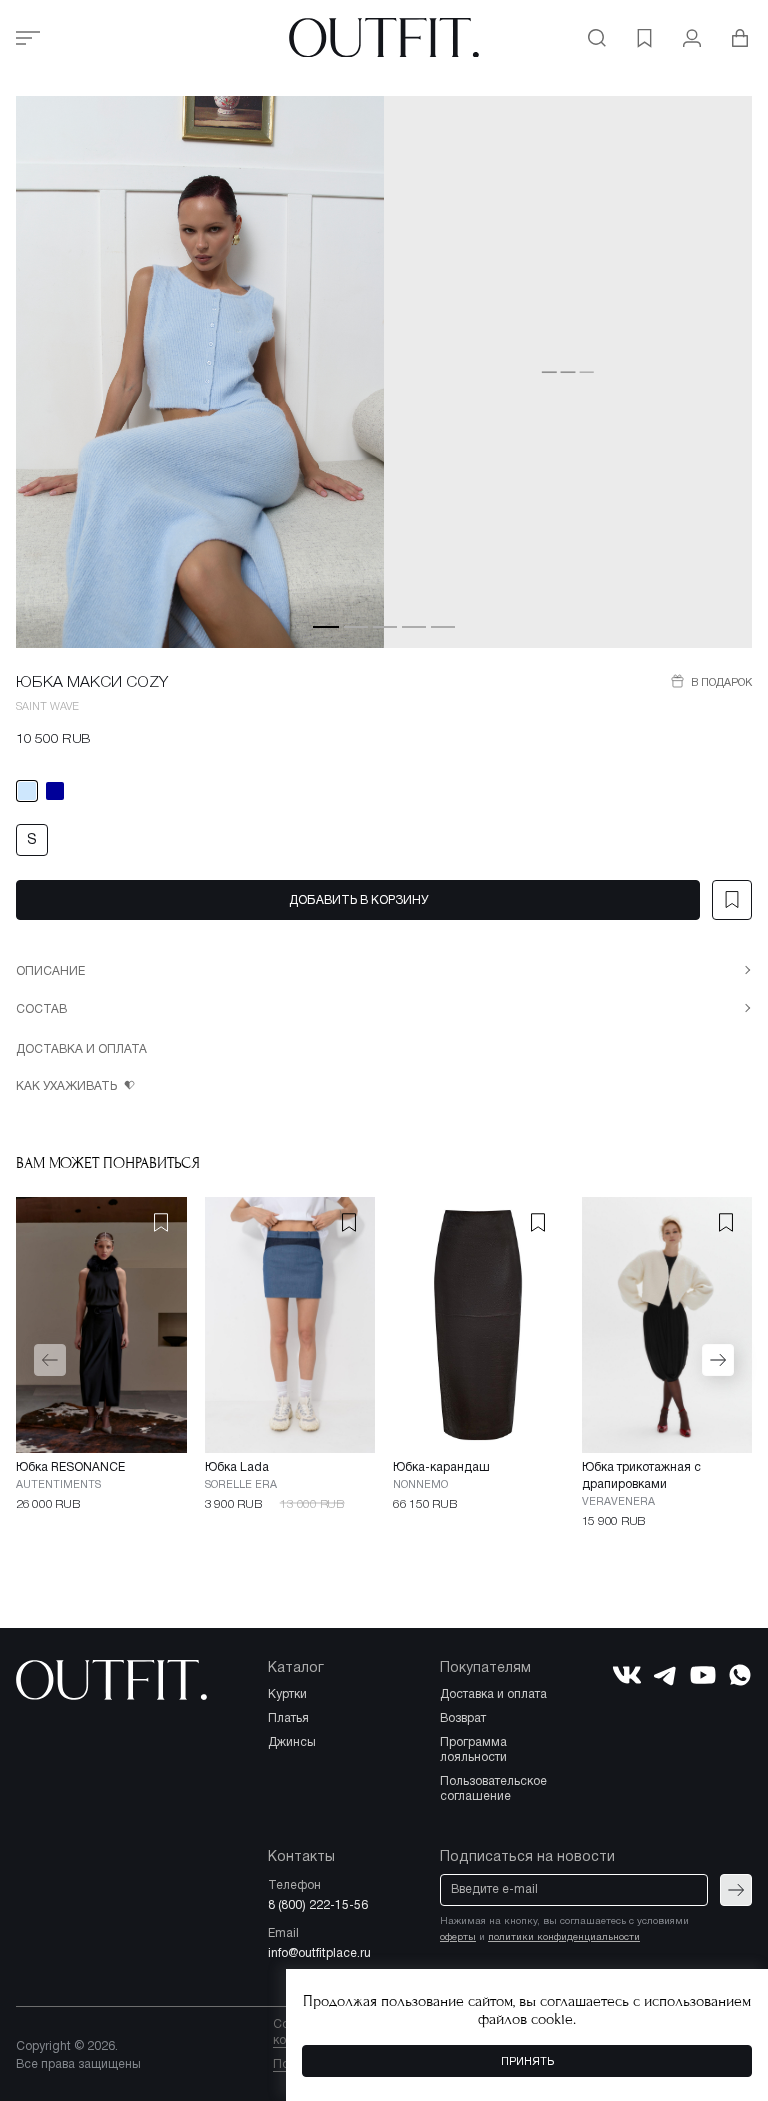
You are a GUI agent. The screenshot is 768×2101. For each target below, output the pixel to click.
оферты (458, 1937)
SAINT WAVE (47, 707)
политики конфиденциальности (564, 1937)
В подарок (720, 683)
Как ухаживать (68, 1086)
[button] (326, 626)
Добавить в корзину (358, 900)
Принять (527, 2062)
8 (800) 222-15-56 (318, 1905)
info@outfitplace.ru (319, 1953)
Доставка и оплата (81, 1049)
